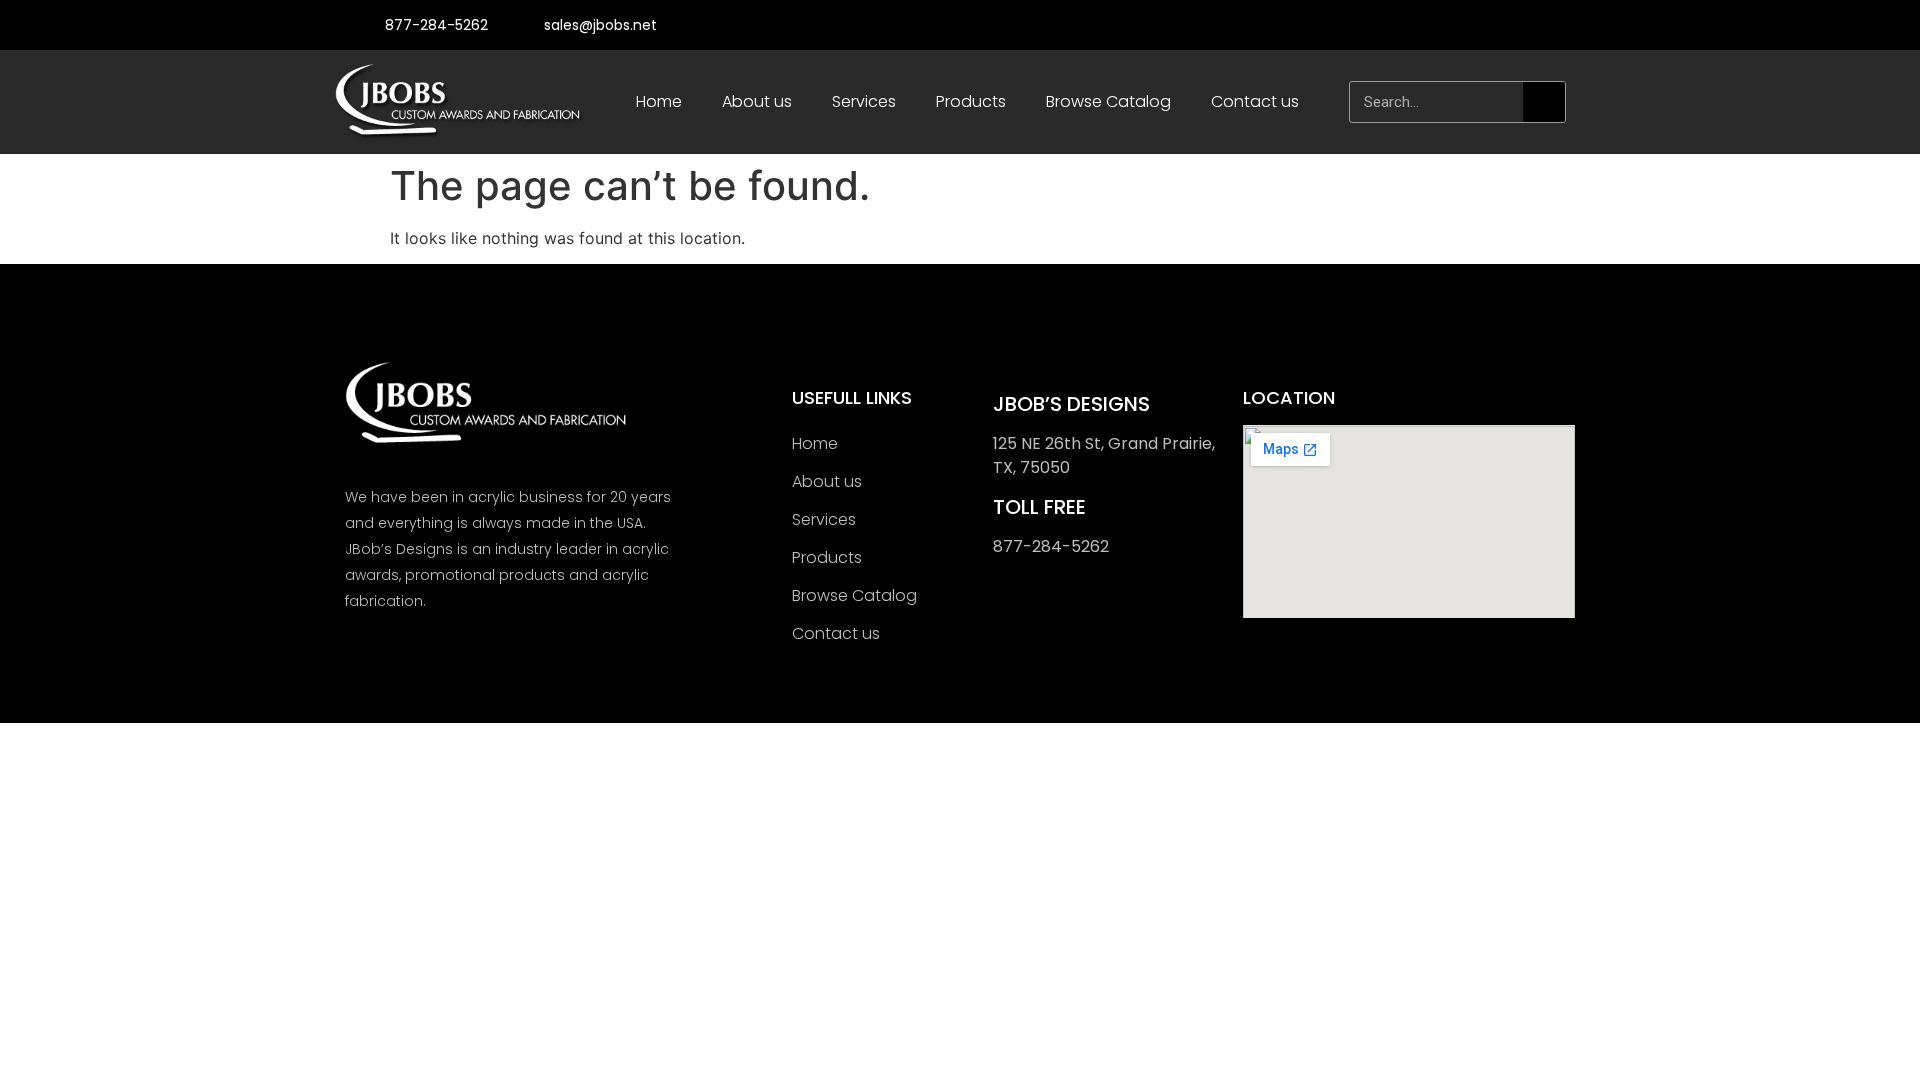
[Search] (1544, 102)
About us (757, 101)
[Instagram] (1548, 25)
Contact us (1255, 101)
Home (659, 101)
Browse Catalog (1108, 101)
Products (971, 101)
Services (864, 101)
